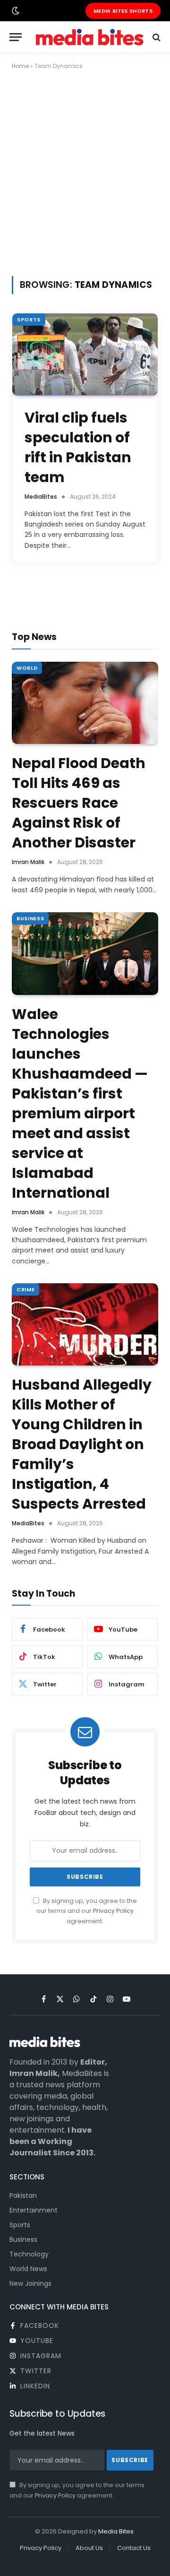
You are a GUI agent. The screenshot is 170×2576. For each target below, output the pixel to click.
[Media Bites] (90, 37)
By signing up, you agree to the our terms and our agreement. (87, 1911)
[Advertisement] (85, 171)
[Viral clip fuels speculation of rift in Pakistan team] (85, 354)
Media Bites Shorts (123, 11)
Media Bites (116, 2531)
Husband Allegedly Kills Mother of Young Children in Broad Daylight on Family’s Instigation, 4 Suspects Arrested (82, 1444)
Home (20, 66)
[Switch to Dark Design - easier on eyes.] (15, 11)
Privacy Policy (113, 1911)
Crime (25, 1289)
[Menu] (16, 37)
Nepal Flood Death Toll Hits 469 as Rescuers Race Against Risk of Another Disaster (79, 803)
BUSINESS (30, 918)
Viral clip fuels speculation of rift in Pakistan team (78, 447)
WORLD (27, 668)
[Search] (156, 37)
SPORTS (29, 320)
